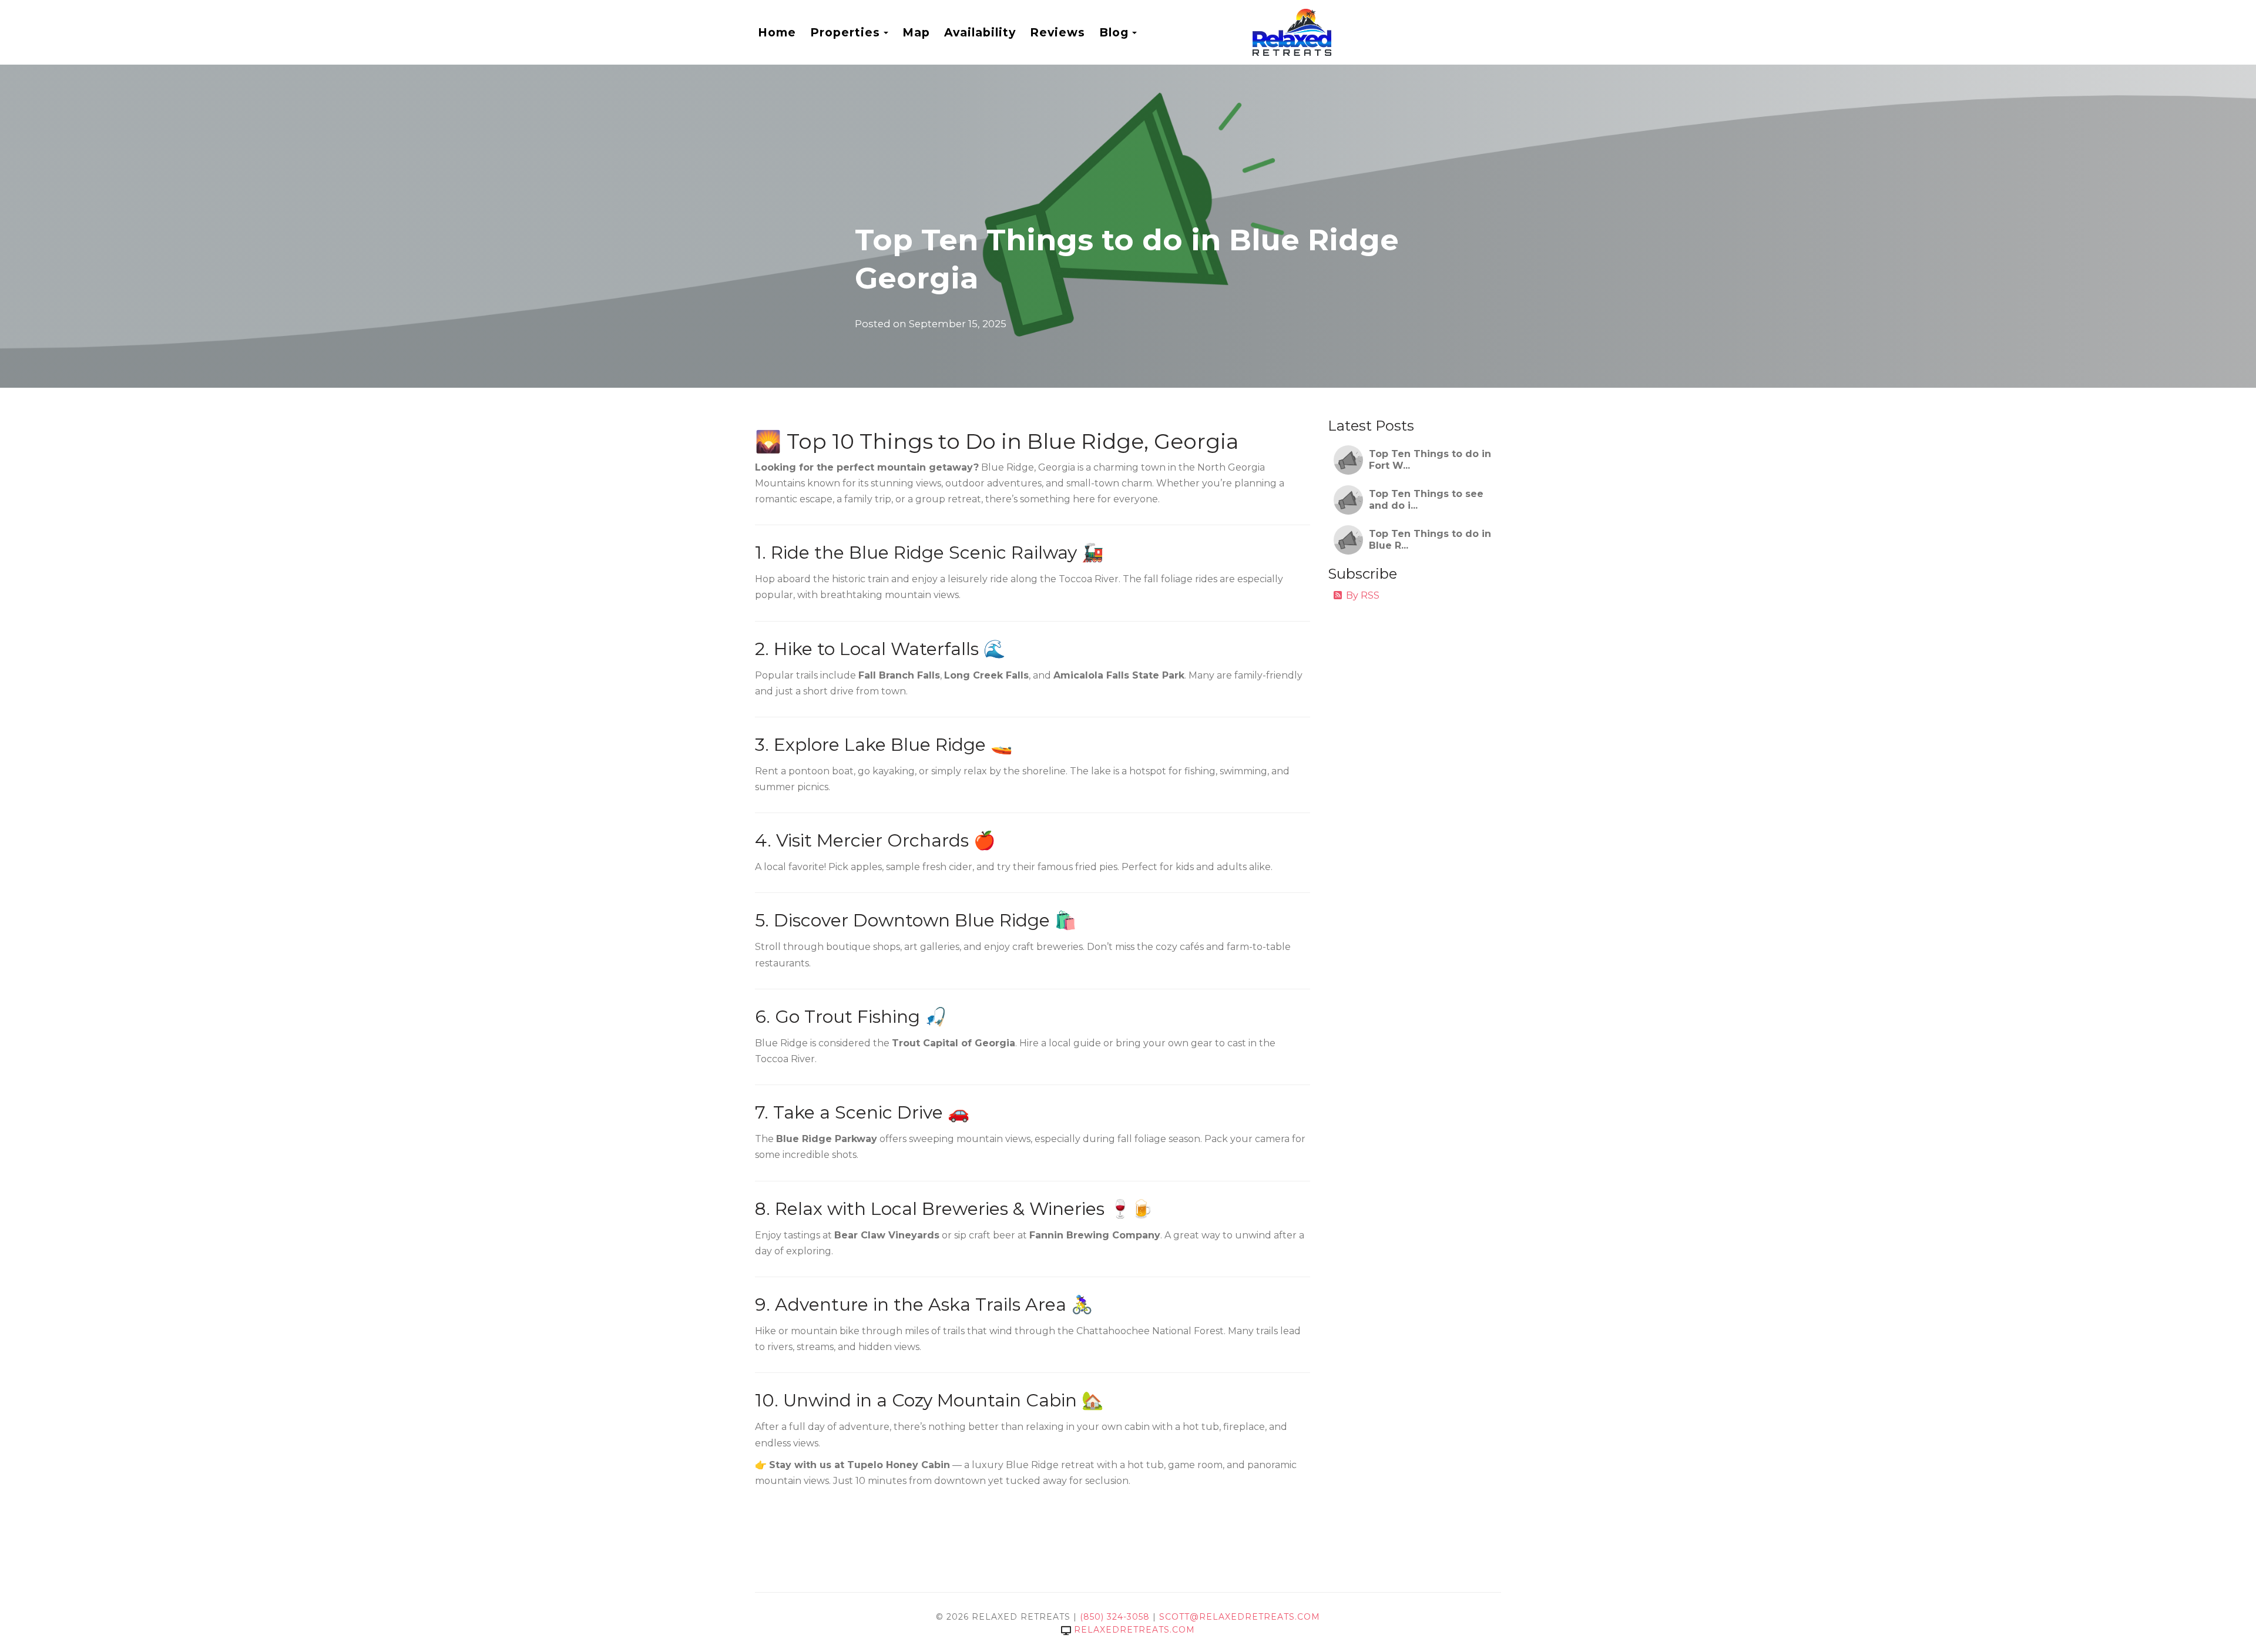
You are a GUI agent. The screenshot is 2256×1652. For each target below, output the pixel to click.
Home (777, 32)
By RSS (1363, 595)
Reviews (1057, 32)
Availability (980, 32)
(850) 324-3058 (1115, 1617)
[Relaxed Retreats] (1377, 32)
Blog (1114, 32)
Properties (845, 32)
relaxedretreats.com (1134, 1630)
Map (916, 32)
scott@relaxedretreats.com (1240, 1617)
